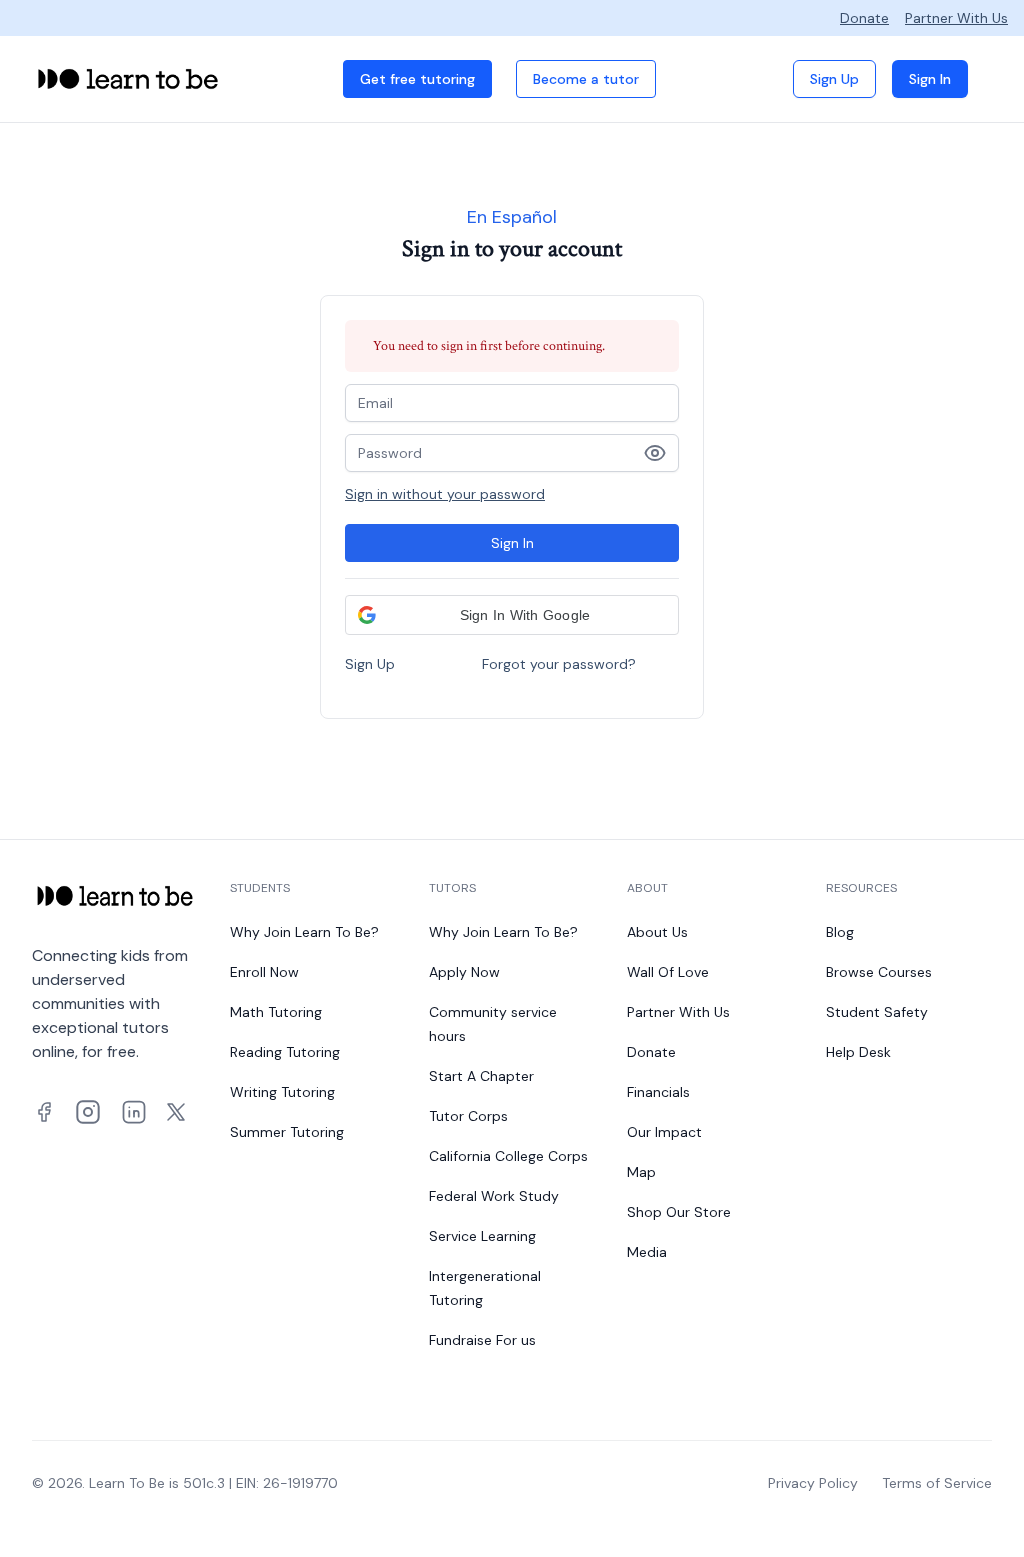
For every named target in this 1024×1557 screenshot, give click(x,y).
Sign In (930, 79)
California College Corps (508, 1156)
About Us (657, 932)
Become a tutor (586, 79)
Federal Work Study (494, 1196)
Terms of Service (937, 1483)
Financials (658, 1092)
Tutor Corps (468, 1116)
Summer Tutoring (287, 1132)
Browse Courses (879, 972)
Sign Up (834, 79)
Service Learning (482, 1236)
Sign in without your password (445, 494)
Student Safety (877, 1012)
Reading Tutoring (285, 1052)
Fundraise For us (482, 1340)
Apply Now (464, 972)
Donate (864, 18)
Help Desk (858, 1052)
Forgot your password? (559, 664)
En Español (512, 217)
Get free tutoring (417, 79)
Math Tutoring (276, 1012)
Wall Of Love (668, 972)
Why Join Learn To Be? (304, 932)
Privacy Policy (813, 1483)
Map (641, 1172)
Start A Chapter (481, 1076)
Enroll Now (264, 972)
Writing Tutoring (282, 1092)
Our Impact (664, 1132)
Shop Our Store (679, 1212)
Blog (840, 932)
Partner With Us (956, 18)
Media (647, 1252)
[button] (512, 615)
